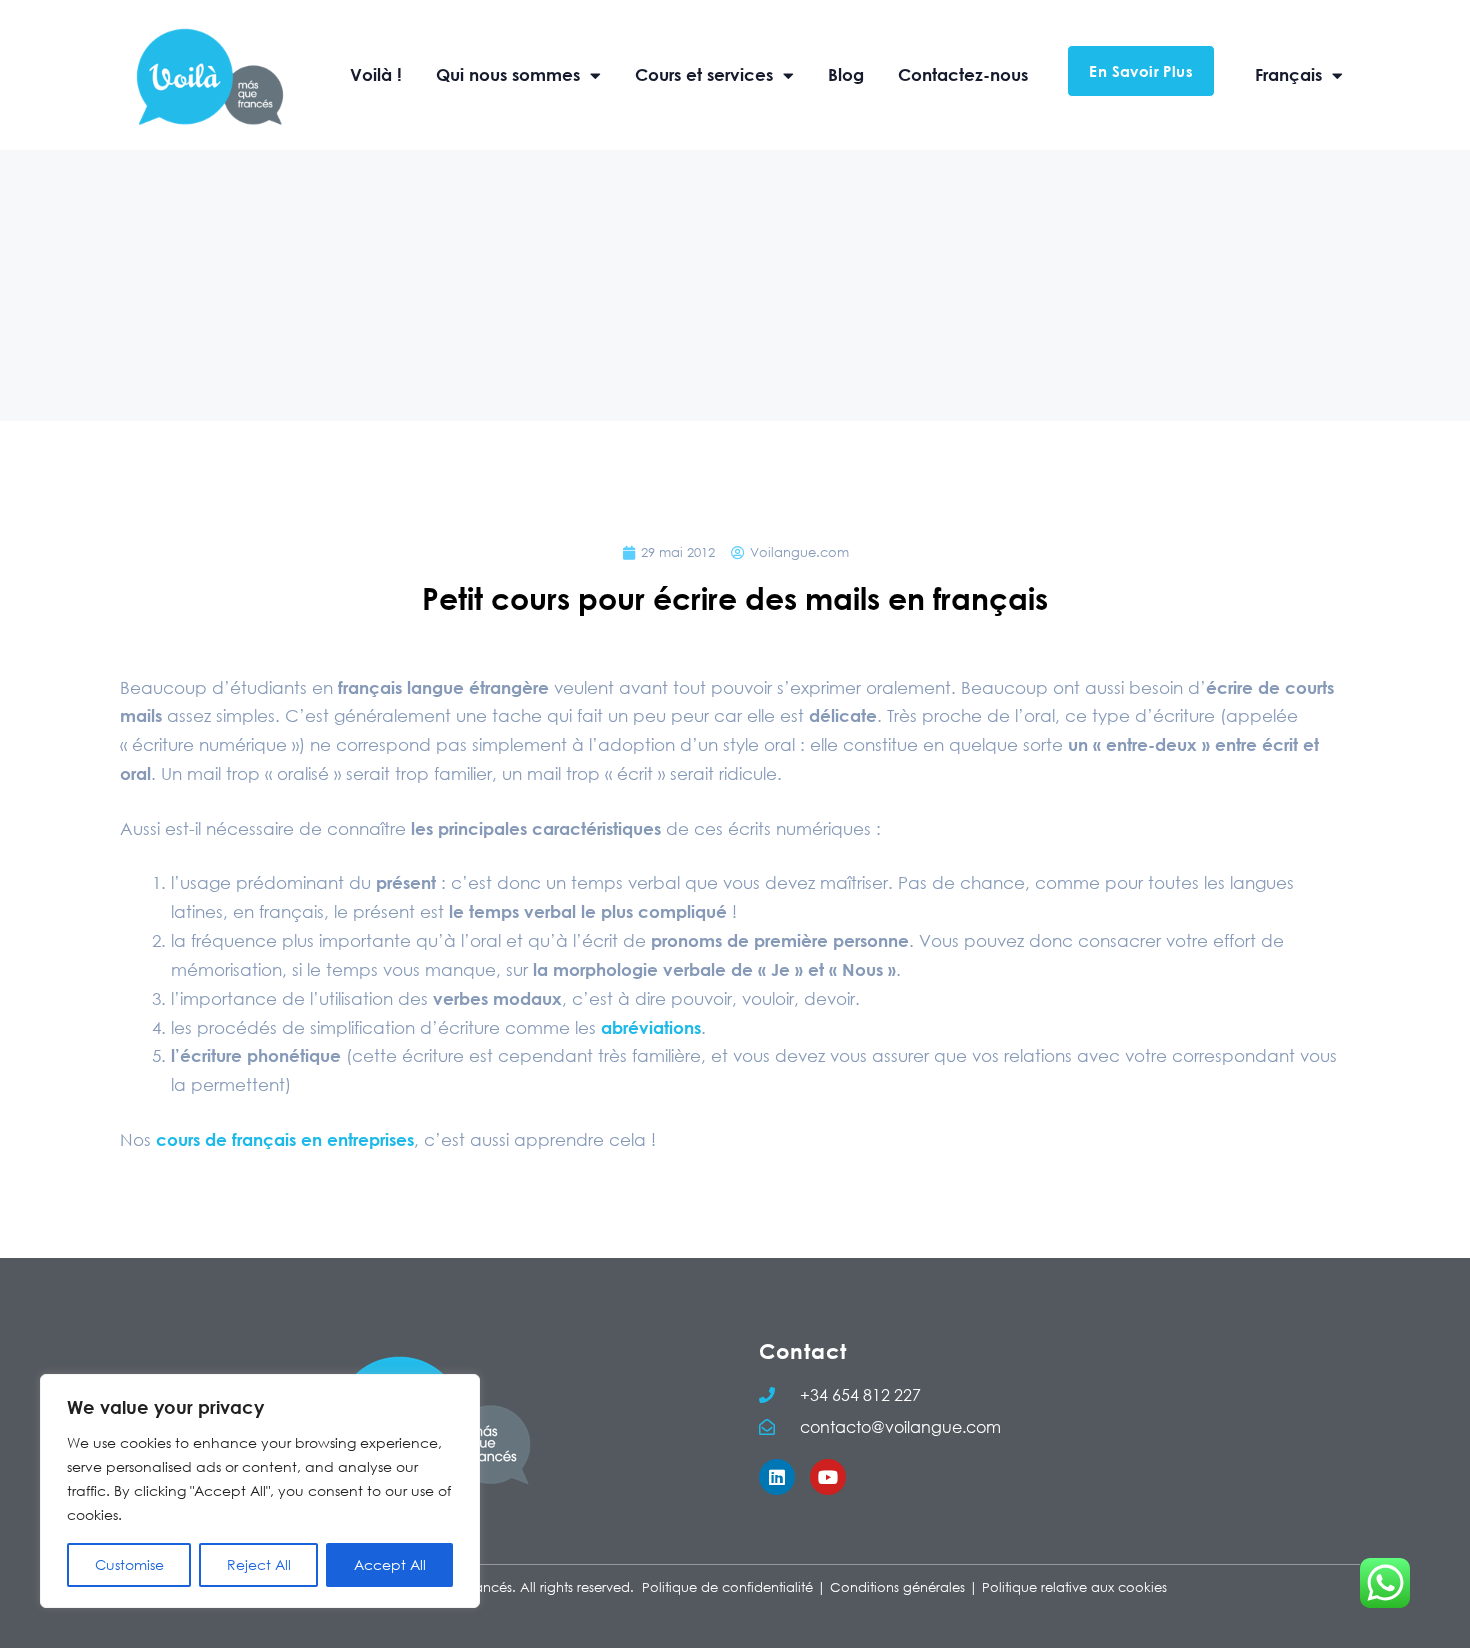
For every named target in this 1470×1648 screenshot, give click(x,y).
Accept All (390, 1564)
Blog (846, 74)
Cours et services (704, 74)
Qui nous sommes (508, 74)
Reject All (259, 1564)
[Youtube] (828, 1477)
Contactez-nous (963, 74)
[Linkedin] (777, 1477)
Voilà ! (376, 74)
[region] (260, 1491)
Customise (129, 1564)
